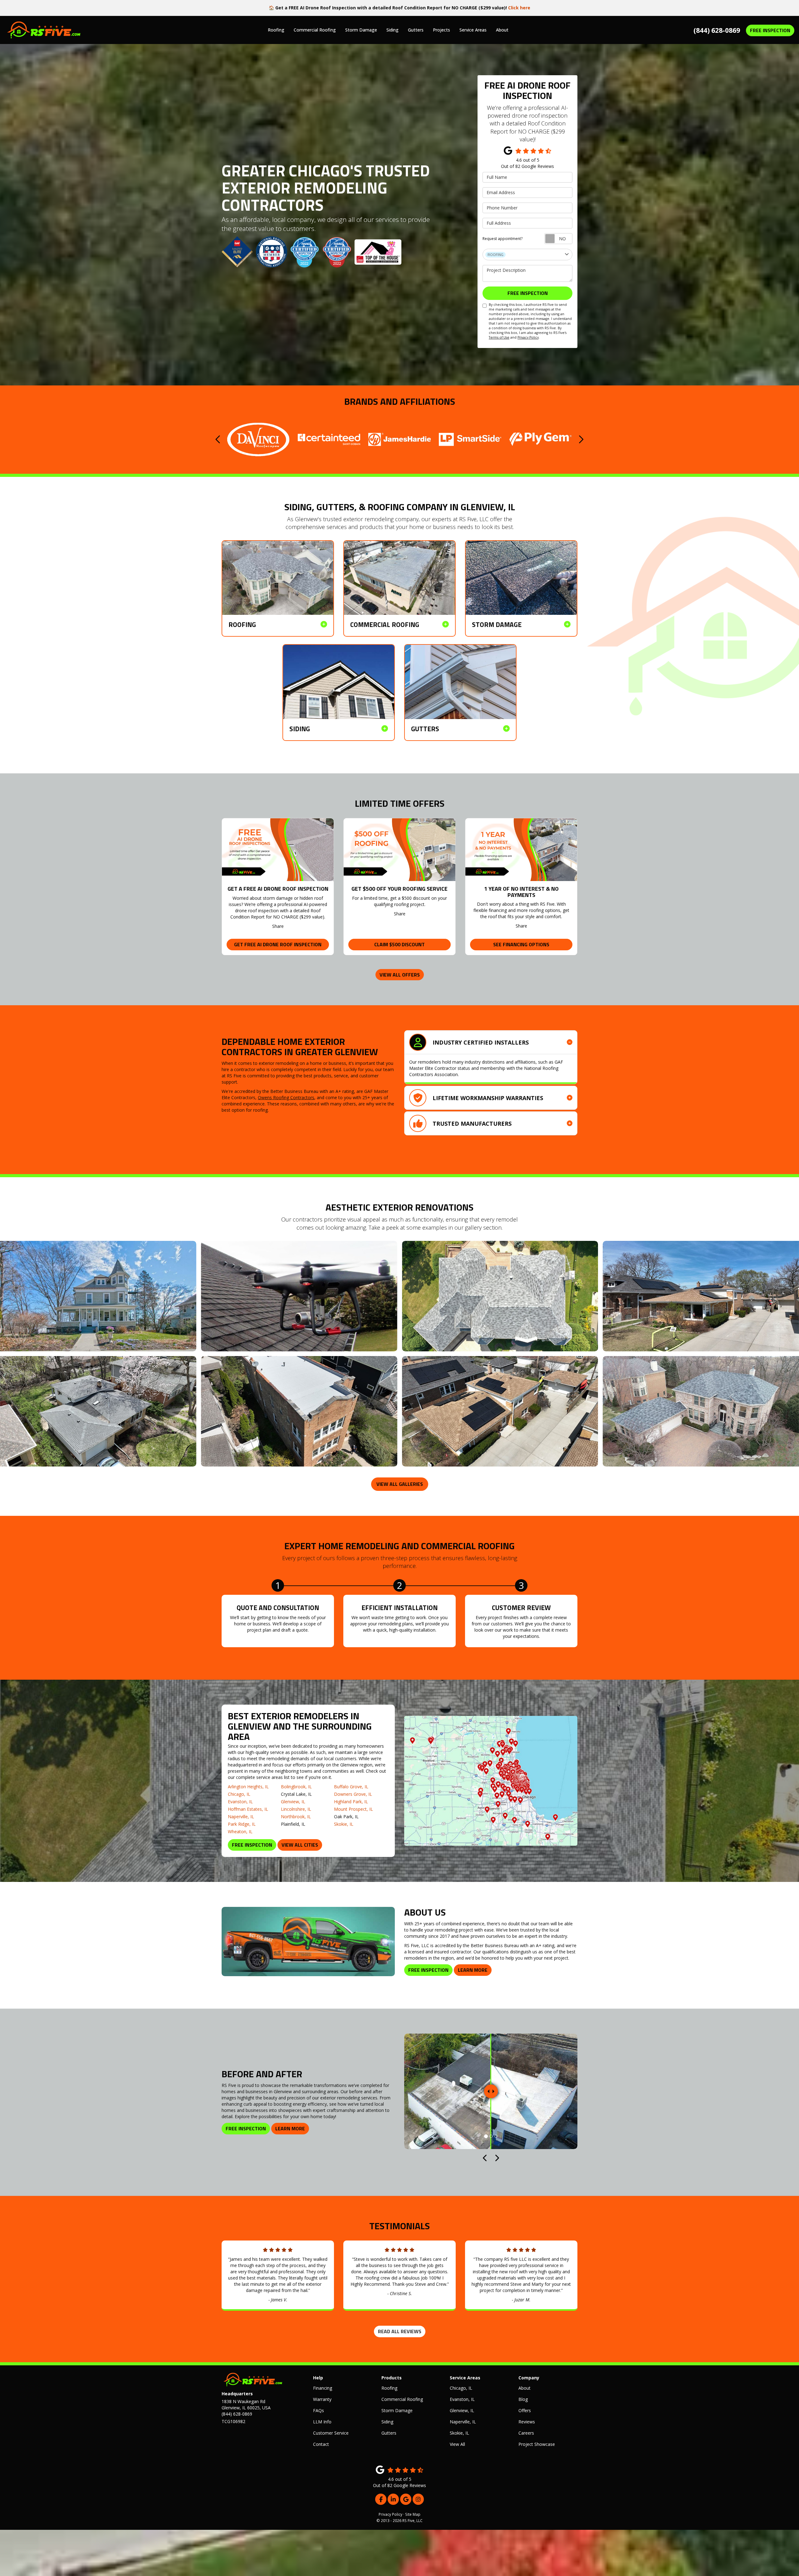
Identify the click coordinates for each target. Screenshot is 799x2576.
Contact (321, 2444)
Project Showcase (537, 2444)
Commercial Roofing (402, 2399)
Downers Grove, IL (353, 1794)
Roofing (389, 2388)
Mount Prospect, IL (353, 1809)
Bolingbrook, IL (296, 1787)
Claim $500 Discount (399, 944)
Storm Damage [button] (361, 30)
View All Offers (400, 975)
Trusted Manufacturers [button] (472, 1124)
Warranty (322, 2399)
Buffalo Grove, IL (351, 1787)
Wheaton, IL (240, 1832)
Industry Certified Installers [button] (481, 1042)
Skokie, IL (344, 1824)
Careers (526, 2433)
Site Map (413, 2514)
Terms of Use (499, 337)
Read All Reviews (400, 2331)
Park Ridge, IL (242, 1824)
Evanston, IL (240, 1802)
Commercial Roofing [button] (315, 30)
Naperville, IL (241, 1817)
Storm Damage (397, 2410)
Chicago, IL (239, 1794)
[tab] (491, 1042)
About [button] (502, 30)
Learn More (473, 1970)
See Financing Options (521, 944)
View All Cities (300, 1845)
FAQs (319, 2410)
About (524, 2388)
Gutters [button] (416, 30)
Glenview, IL (293, 1802)
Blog (523, 2399)
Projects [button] (441, 30)
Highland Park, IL (351, 1802)
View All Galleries (400, 1484)
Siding (387, 2422)
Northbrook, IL (296, 1817)
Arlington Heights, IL (248, 1787)
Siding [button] (392, 30)
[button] (218, 439)
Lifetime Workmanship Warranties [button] (488, 1098)
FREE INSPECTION (770, 30)
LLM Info (322, 2422)
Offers (525, 2410)
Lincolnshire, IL (296, 1809)
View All (457, 2444)
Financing (323, 2388)
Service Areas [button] (473, 30)
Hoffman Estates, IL (248, 1809)
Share (278, 926)
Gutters (389, 2433)
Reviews (527, 2422)
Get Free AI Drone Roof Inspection (278, 944)
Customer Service (331, 2433)
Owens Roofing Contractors (286, 1097)
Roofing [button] (276, 30)
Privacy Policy (528, 337)
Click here (519, 8)
